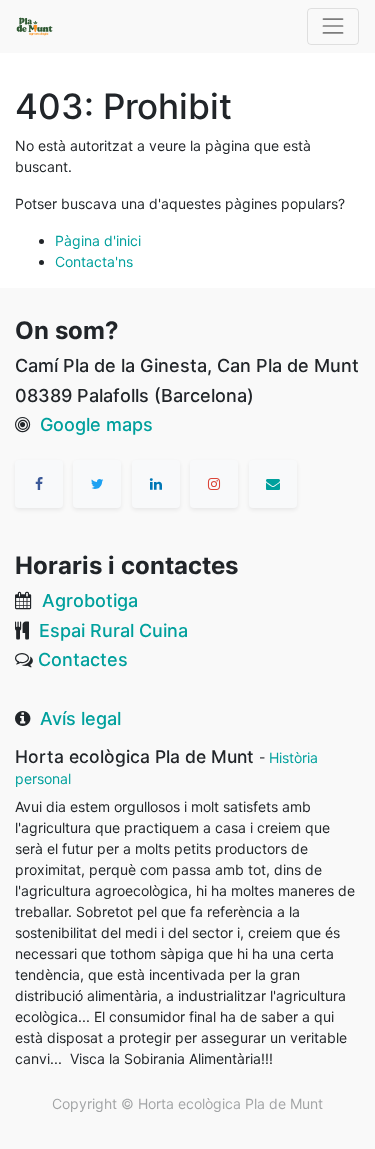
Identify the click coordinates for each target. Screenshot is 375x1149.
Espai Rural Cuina (113, 630)
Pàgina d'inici (98, 240)
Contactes (83, 659)
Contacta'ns (94, 261)
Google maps (96, 424)
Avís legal (80, 718)
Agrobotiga (90, 600)
